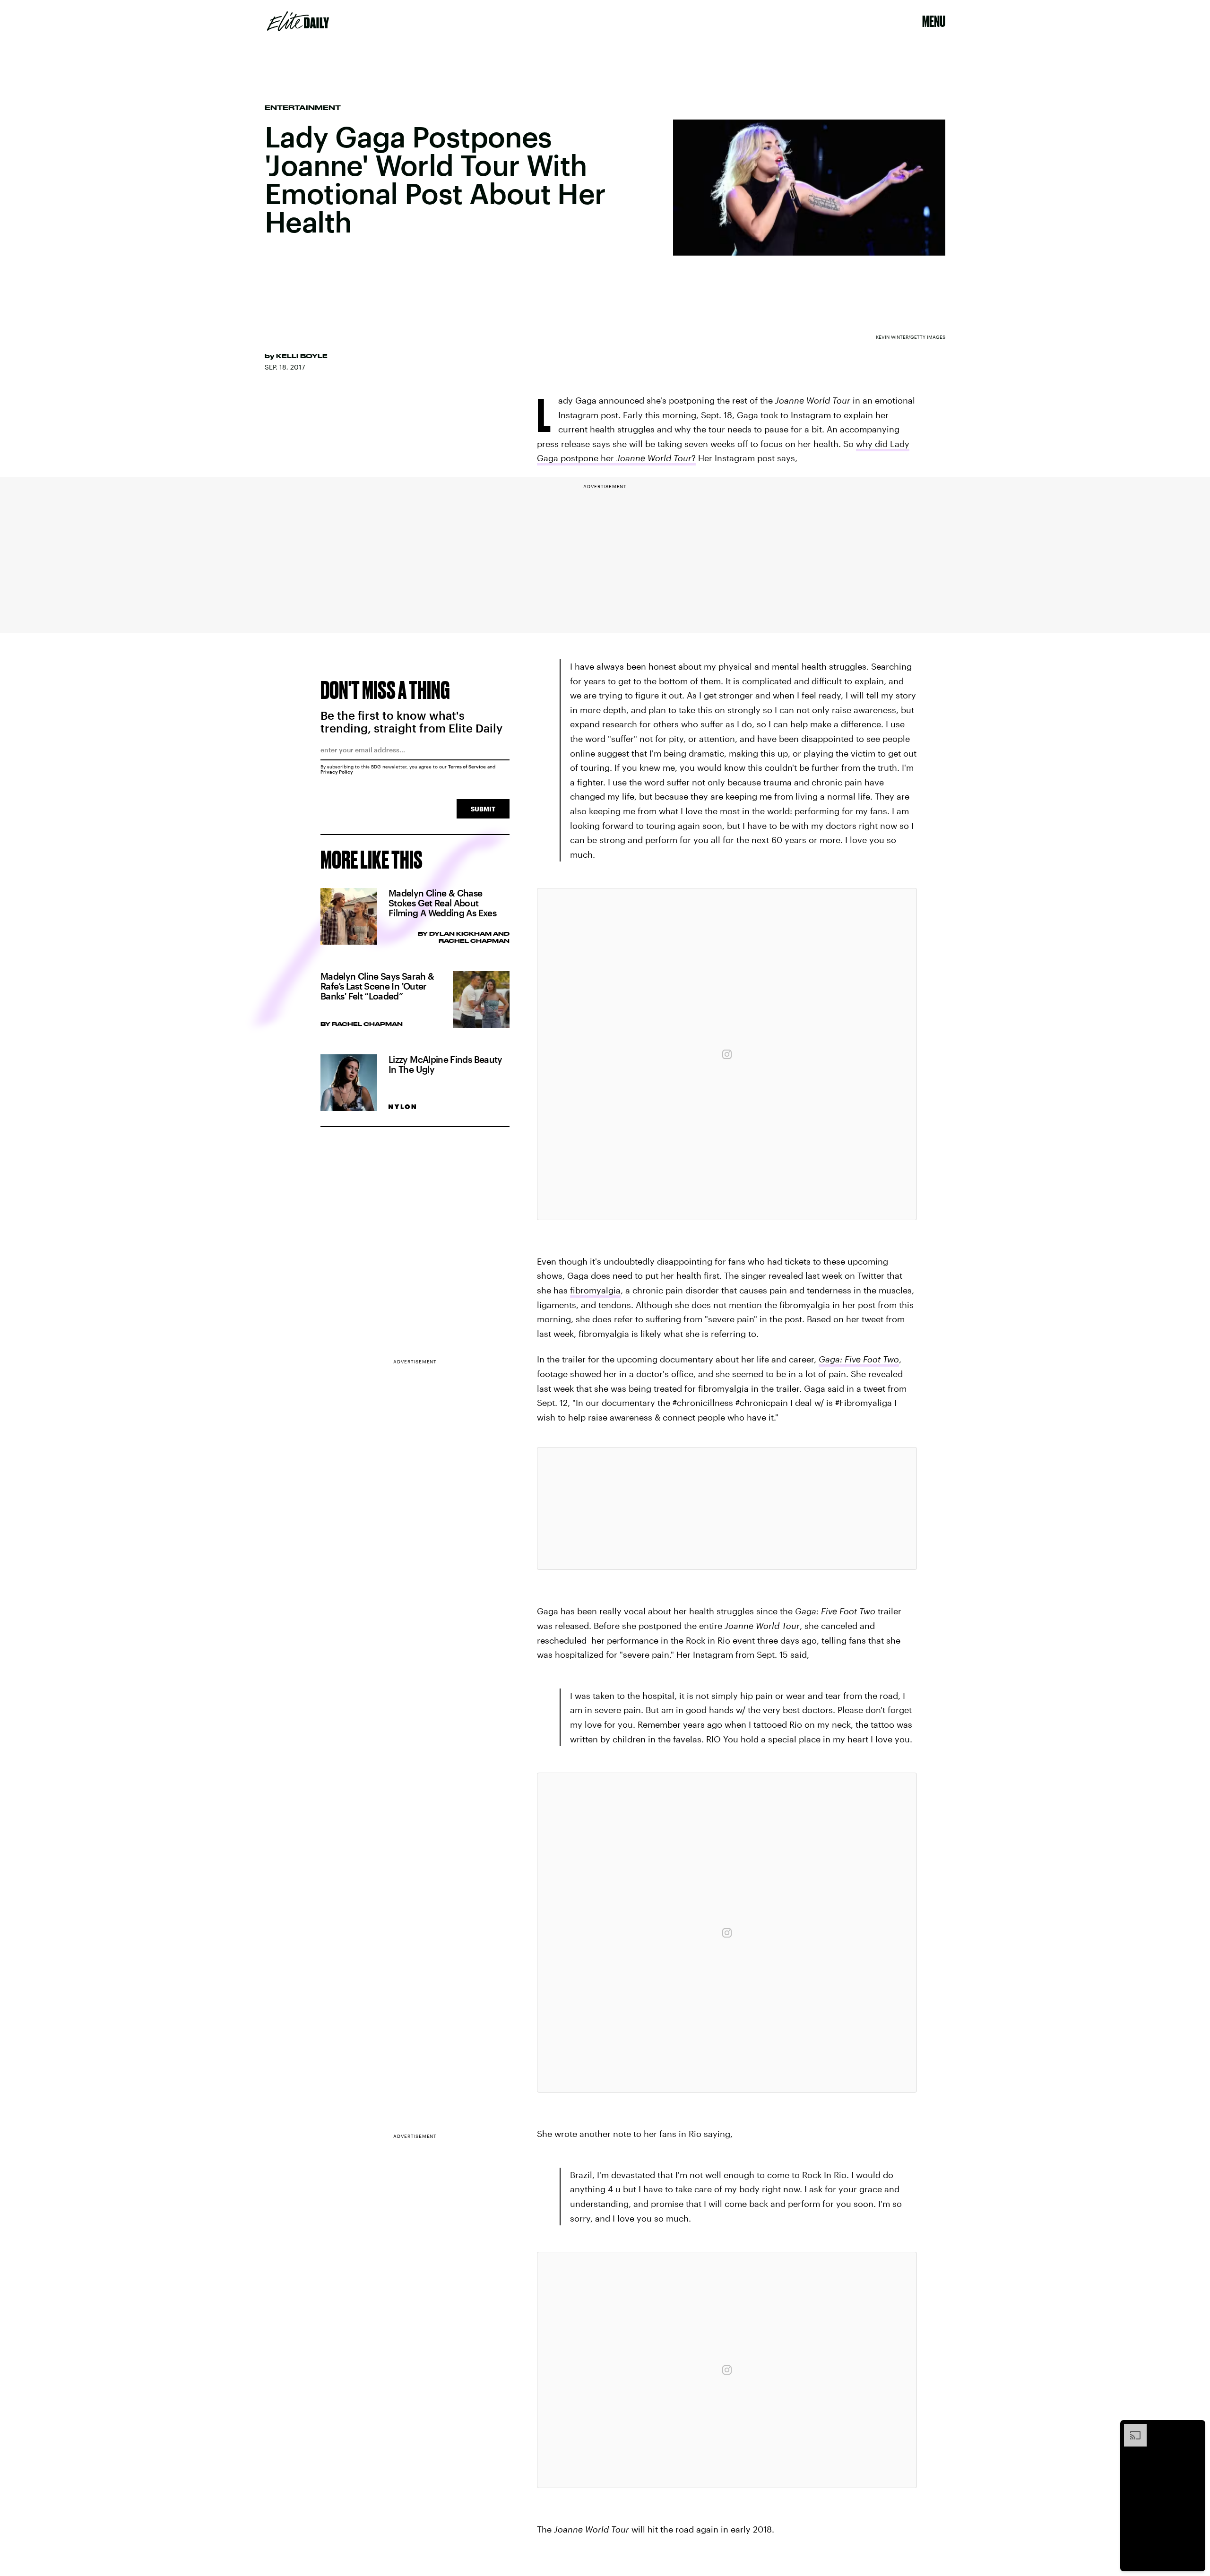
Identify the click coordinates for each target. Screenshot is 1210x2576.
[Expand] (1131, 2429)
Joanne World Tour (654, 458)
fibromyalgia (595, 1290)
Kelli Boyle (302, 356)
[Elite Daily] (298, 21)
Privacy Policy (337, 772)
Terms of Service (467, 767)
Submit (483, 809)
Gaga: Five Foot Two (859, 1359)
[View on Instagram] (727, 1054)
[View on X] (727, 1508)
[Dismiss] (1195, 2429)
